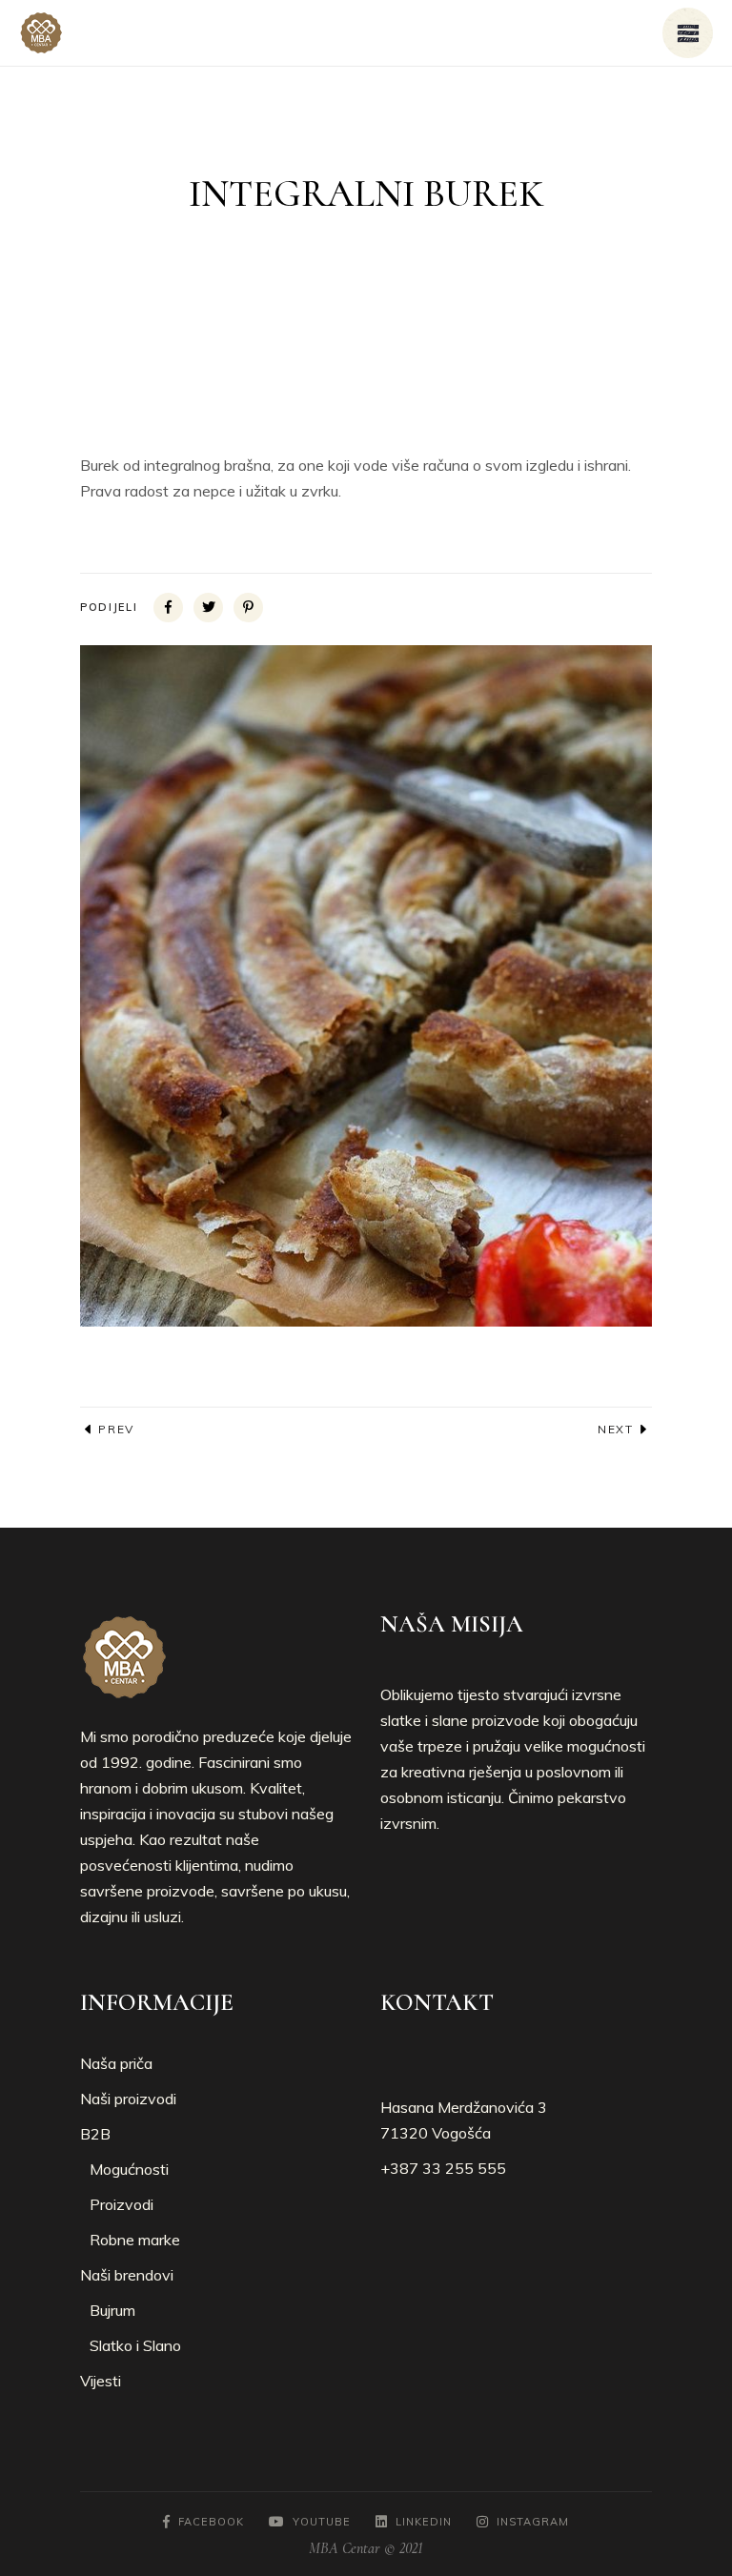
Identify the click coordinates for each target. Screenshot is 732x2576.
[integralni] (366, 986)
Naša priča (116, 2063)
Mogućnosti (129, 2169)
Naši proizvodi (128, 2099)
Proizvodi (122, 2204)
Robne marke (135, 2240)
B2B (95, 2134)
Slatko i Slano (135, 2345)
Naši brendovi (127, 2275)
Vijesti (101, 2381)
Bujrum (112, 2310)
